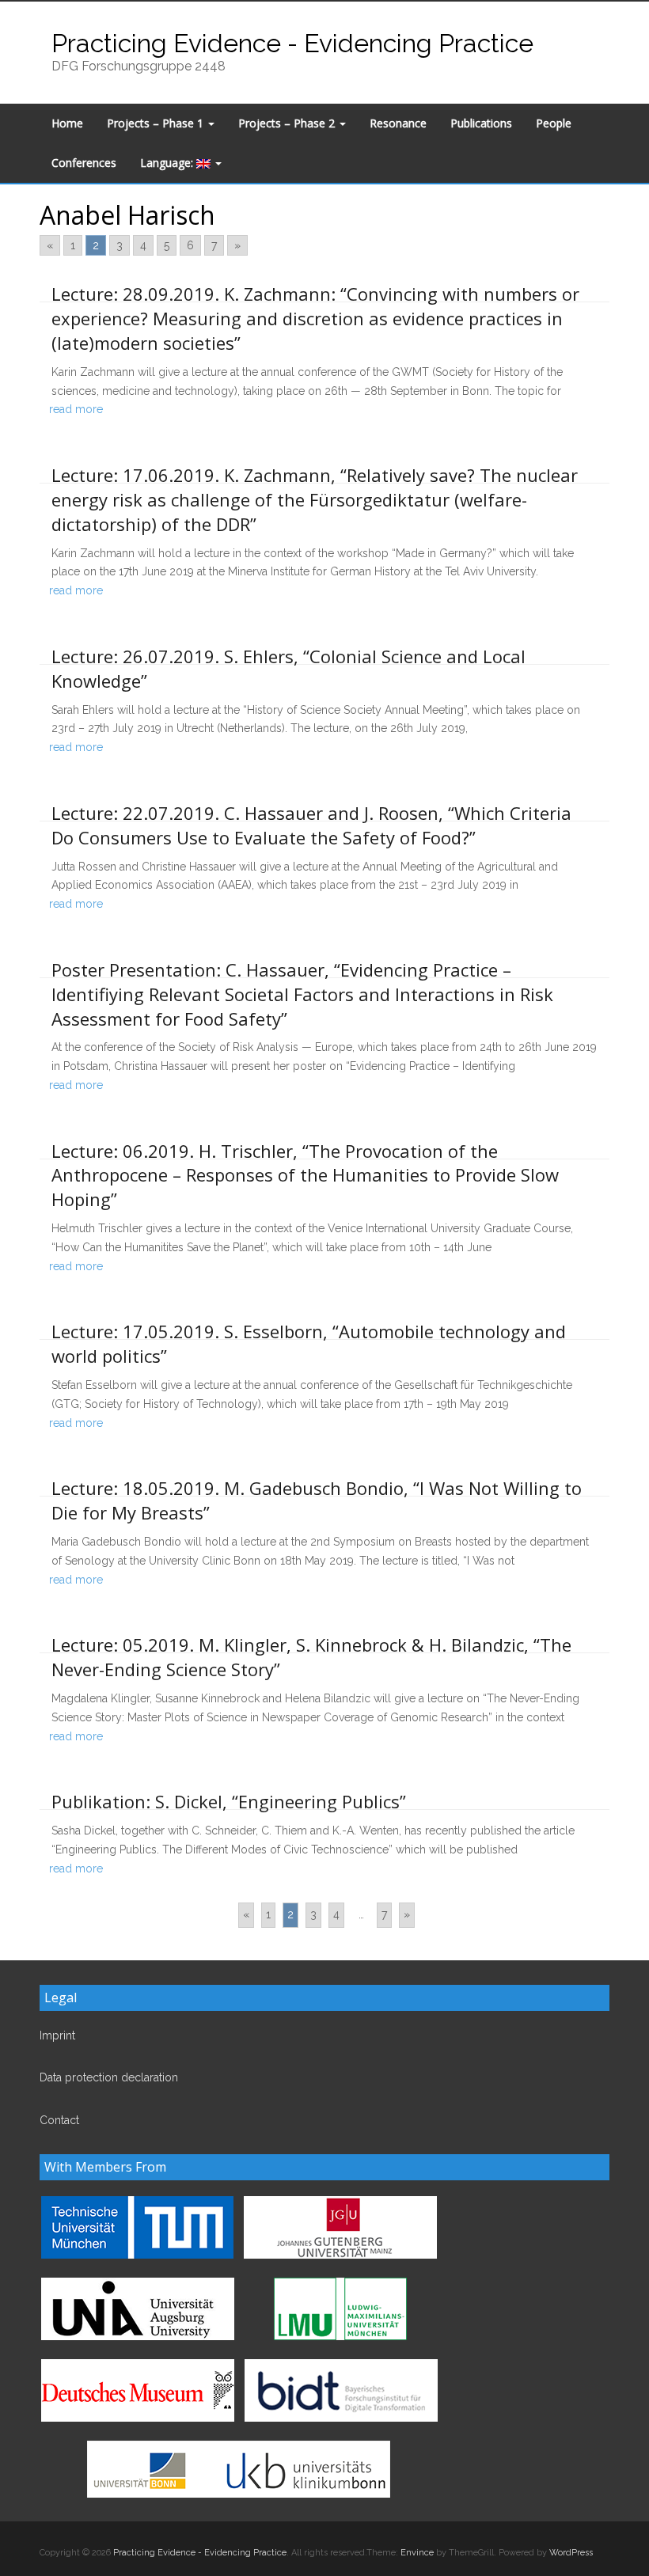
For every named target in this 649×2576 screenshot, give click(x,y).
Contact (59, 2120)
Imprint (57, 2035)
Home (67, 123)
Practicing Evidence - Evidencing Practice (292, 43)
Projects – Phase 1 (157, 123)
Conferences (84, 163)
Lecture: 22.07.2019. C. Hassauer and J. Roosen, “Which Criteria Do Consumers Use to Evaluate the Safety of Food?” (311, 825)
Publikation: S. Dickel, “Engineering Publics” (229, 1801)
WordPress (571, 2553)
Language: (168, 163)
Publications (481, 123)
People (554, 123)
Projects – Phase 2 (288, 123)
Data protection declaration (109, 2077)
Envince (417, 2553)
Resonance (398, 123)
